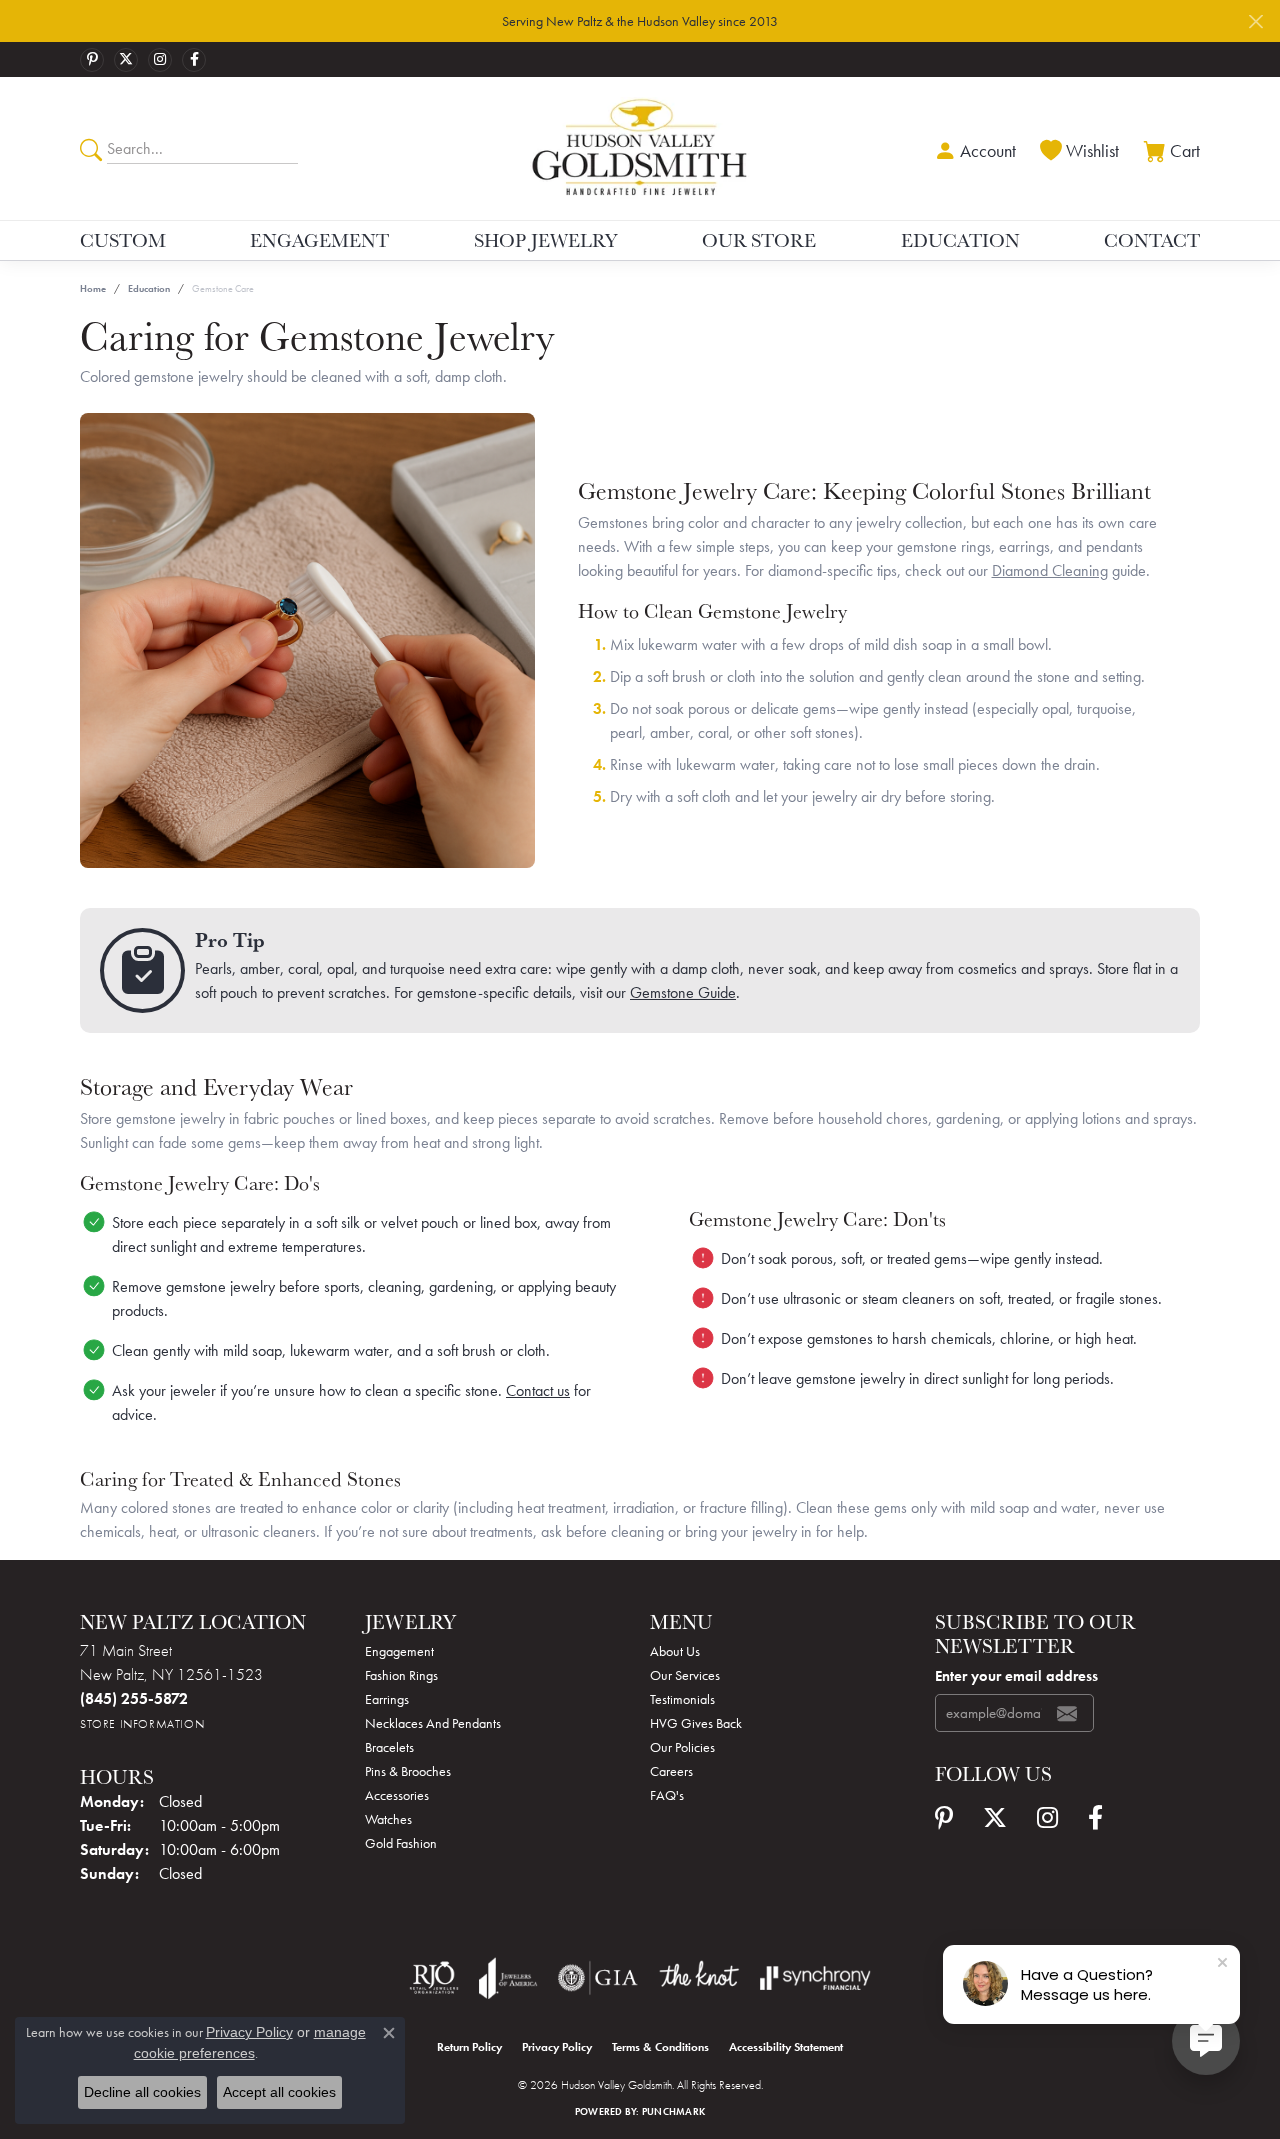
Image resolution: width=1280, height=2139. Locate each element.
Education (960, 240)
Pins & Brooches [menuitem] (408, 1771)
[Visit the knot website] (699, 1978)
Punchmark (673, 2111)
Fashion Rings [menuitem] (401, 1675)
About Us (675, 1651)
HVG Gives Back (696, 1723)
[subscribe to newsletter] (1067, 1713)
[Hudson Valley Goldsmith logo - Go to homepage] (639, 148)
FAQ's (667, 1795)
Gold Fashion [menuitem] (401, 1843)
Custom (123, 240)
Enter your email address (1016, 1676)
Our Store (759, 240)
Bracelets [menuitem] (389, 1747)
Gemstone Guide (683, 992)
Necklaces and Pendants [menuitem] (433, 1723)
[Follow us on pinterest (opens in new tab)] (92, 60)
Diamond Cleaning (1050, 570)
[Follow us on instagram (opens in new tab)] (160, 60)
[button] (973, 148)
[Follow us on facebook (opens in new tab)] (194, 60)
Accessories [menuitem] (397, 1795)
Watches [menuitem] (388, 1819)
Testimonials (682, 1699)
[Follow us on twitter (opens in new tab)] (126, 60)
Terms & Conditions (660, 2047)
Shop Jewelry (546, 240)
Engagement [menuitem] (399, 1651)
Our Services (685, 1675)
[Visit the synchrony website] (815, 1978)
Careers (671, 1771)
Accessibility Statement (786, 2047)
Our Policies (682, 1747)
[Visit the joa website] (508, 1978)
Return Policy (469, 2047)
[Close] (1255, 21)
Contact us (538, 1390)
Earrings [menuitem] (387, 1699)
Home (93, 288)
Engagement (319, 240)
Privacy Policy (557, 2047)
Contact (1152, 240)
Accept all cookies (279, 2092)
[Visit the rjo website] (434, 1978)
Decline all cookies (142, 2092)
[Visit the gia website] (598, 1978)
